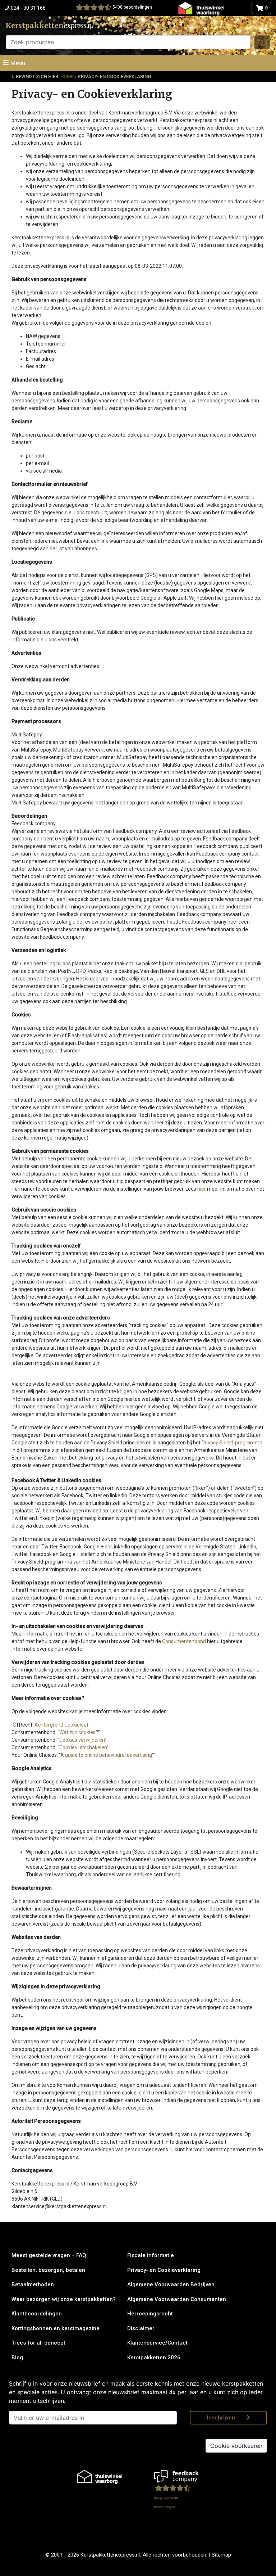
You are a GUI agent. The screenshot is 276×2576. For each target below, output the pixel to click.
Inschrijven (221, 2418)
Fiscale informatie (151, 2255)
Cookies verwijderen (82, 1740)
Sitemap (221, 2555)
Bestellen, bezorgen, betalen (48, 2270)
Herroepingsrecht (150, 2314)
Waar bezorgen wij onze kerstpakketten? (64, 2299)
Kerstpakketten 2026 (154, 2358)
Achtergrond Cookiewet (61, 1725)
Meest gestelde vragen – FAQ (49, 2255)
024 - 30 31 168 (28, 8)
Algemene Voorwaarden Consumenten (177, 2299)
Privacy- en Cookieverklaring (164, 2270)
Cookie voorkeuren (236, 2446)
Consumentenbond (184, 1641)
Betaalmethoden (33, 2284)
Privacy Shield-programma (232, 1443)
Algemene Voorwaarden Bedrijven (171, 2284)
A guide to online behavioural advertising (106, 1755)
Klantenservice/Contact (157, 2343)
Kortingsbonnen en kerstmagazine (56, 2328)
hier (202, 1189)
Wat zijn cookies (77, 1732)
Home (67, 76)
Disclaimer (141, 2328)
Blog (17, 2358)
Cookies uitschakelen (83, 1747)
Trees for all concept (38, 2343)
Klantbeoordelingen (37, 2314)
